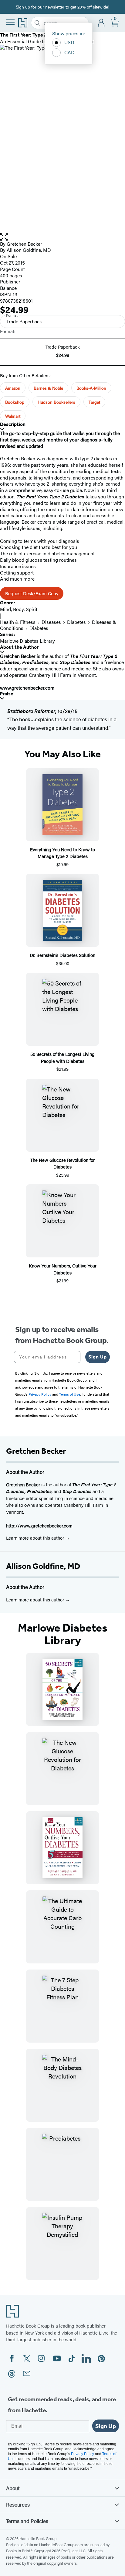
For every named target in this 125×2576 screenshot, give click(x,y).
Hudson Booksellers (56, 402)
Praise (7, 694)
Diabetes (76, 622)
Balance (8, 288)
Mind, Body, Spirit (19, 609)
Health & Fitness (18, 622)
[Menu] (10, 22)
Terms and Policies (27, 2521)
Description (13, 424)
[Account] (101, 23)
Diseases (51, 622)
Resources (18, 2504)
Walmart (13, 416)
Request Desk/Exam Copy (32, 593)
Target (94, 402)
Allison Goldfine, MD (43, 1566)
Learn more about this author (36, 1538)
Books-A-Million (91, 388)
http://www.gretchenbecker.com (39, 1525)
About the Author (19, 647)
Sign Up (98, 1357)
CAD (69, 52)
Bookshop (15, 402)
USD (69, 42)
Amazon (13, 388)
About (13, 2488)
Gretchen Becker (24, 244)
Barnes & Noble (48, 388)
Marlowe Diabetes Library (27, 641)
